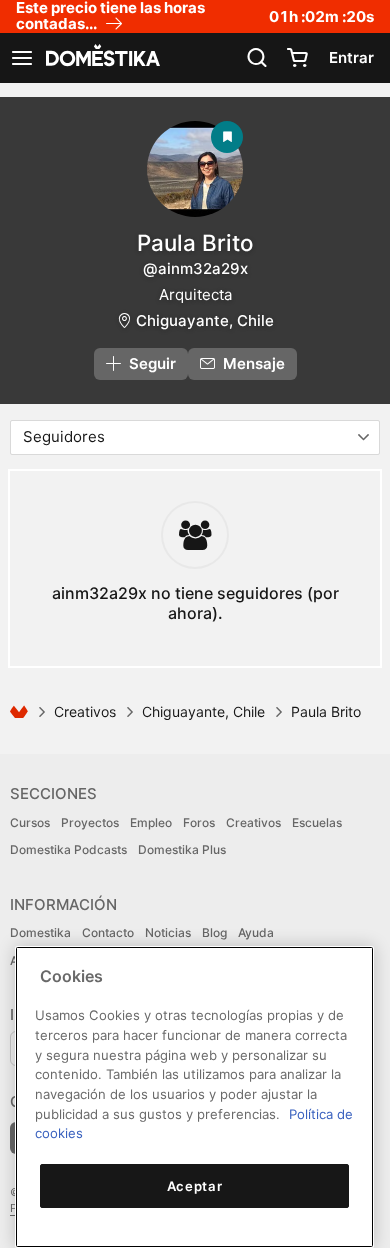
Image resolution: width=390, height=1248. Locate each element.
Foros (199, 822)
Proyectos (90, 822)
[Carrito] (297, 58)
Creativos (85, 711)
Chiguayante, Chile (205, 320)
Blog (214, 932)
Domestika (40, 932)
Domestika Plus (182, 849)
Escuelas (317, 822)
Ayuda (256, 932)
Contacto (108, 932)
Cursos (30, 822)
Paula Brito (195, 242)
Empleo (151, 822)
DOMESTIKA (101, 58)
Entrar (351, 57)
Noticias (168, 932)
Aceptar (195, 1186)
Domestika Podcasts (68, 849)
